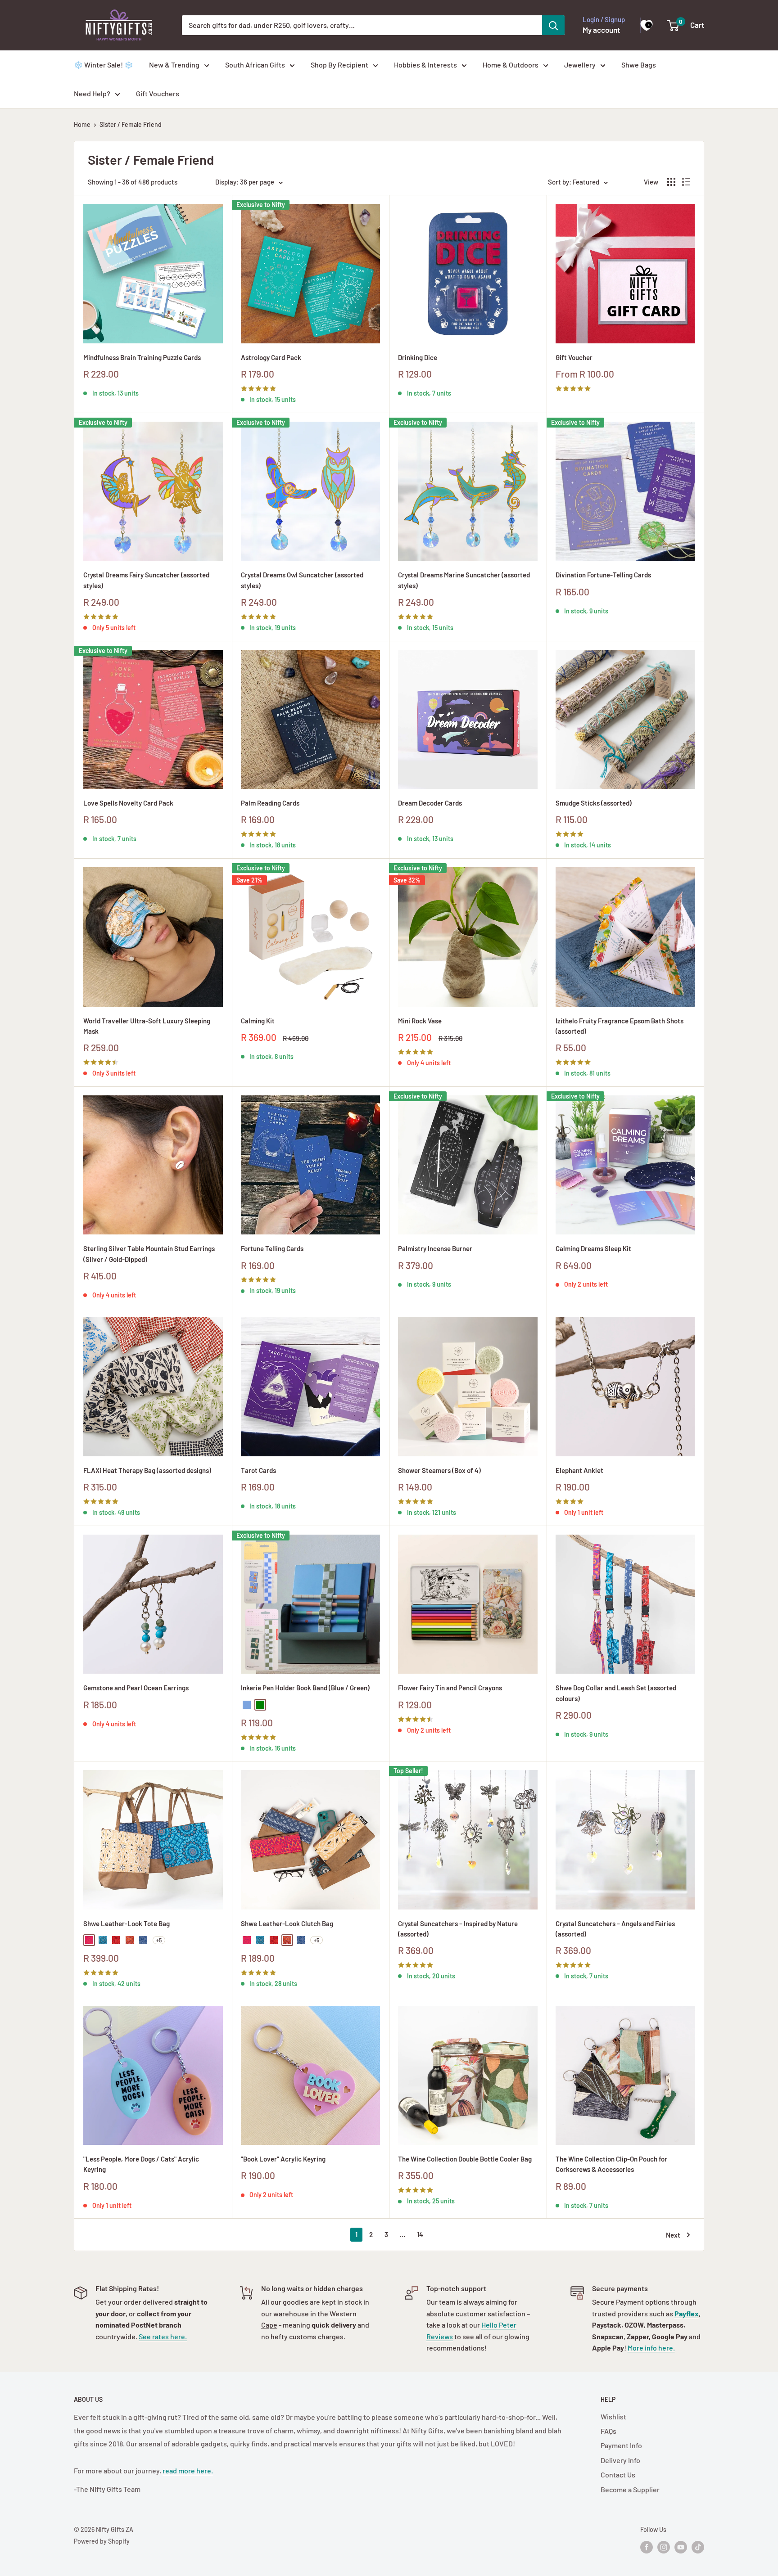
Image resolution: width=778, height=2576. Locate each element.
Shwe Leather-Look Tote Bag (127, 1923)
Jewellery (580, 65)
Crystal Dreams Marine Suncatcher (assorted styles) (464, 580)
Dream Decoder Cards (430, 803)
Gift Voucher (574, 357)
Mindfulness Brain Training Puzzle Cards (142, 357)
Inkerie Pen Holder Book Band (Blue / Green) (305, 1688)
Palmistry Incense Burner (435, 1248)
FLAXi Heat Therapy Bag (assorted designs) (147, 1470)
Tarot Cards (258, 1470)
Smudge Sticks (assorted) (594, 803)
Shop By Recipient (339, 65)
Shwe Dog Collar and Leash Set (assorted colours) (616, 1693)
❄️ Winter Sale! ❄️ (104, 65)
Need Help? (92, 93)
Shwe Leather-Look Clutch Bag (287, 1923)
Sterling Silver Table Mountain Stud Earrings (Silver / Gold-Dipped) (149, 1254)
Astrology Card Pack (271, 357)
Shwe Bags (639, 65)
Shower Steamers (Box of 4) (439, 1470)
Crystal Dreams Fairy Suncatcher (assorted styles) (146, 580)
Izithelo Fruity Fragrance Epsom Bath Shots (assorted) (620, 1026)
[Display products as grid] (671, 182)
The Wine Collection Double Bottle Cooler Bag (465, 2159)
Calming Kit (258, 1021)
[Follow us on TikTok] (698, 2547)
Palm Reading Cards (270, 803)
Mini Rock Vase (420, 1021)
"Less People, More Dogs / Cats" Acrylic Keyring (141, 2164)
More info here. (651, 2348)
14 (420, 2234)
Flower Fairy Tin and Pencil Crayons (450, 1688)
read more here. (188, 2470)
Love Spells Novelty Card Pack (128, 803)
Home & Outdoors (511, 65)
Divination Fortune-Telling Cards (603, 575)
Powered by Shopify (102, 2541)
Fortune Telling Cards (272, 1248)
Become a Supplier (630, 2489)
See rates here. (163, 2336)
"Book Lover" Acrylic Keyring (283, 2159)
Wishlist (613, 2416)
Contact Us (618, 2475)
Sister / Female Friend (131, 124)
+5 (159, 1940)
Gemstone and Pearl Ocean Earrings (136, 1688)
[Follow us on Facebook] (647, 2547)
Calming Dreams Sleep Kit (593, 1248)
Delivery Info (620, 2460)
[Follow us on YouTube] (681, 2547)
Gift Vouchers (158, 93)
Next (673, 2235)
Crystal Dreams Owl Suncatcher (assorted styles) (302, 580)
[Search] (553, 25)
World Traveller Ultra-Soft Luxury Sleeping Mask (147, 1026)
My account (601, 30)
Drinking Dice (418, 357)
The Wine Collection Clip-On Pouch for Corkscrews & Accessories (611, 2164)
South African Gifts (255, 65)
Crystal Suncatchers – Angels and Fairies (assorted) (615, 1929)
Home (82, 124)
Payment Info (621, 2445)
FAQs (608, 2431)
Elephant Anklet (579, 1470)
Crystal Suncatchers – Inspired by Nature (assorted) (458, 1929)
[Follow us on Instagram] (664, 2547)
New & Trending (174, 65)
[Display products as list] (686, 182)
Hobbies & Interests (425, 65)
